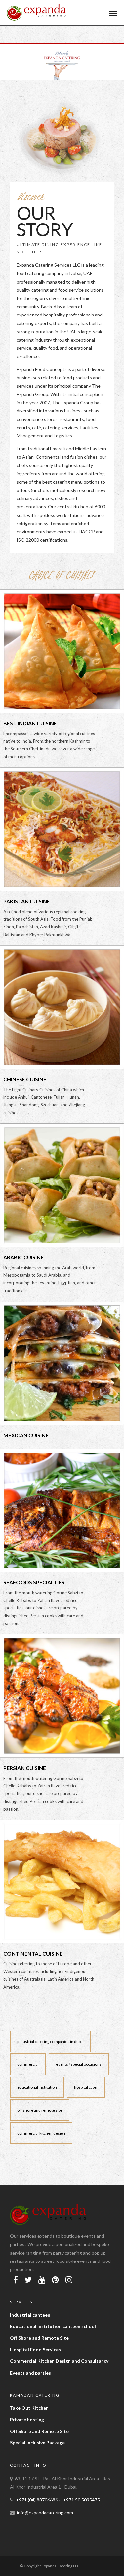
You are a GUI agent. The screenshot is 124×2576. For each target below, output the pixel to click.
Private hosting (27, 2420)
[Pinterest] (55, 2280)
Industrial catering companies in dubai (50, 2041)
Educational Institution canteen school (53, 2326)
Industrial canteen (30, 2315)
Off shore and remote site (40, 2110)
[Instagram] (69, 2280)
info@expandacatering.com (45, 2513)
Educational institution (37, 2087)
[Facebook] (16, 2280)
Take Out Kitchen (29, 2408)
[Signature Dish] (53, 1885)
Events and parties (30, 2373)
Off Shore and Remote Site (39, 2338)
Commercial (28, 2064)
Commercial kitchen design (41, 2133)
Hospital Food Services (35, 2349)
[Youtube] (42, 2280)
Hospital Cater (86, 2087)
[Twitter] (28, 2280)
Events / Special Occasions (79, 2064)
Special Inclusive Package (37, 2443)
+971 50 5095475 (81, 2500)
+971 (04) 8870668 (36, 2500)
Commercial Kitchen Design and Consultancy (59, 2361)
